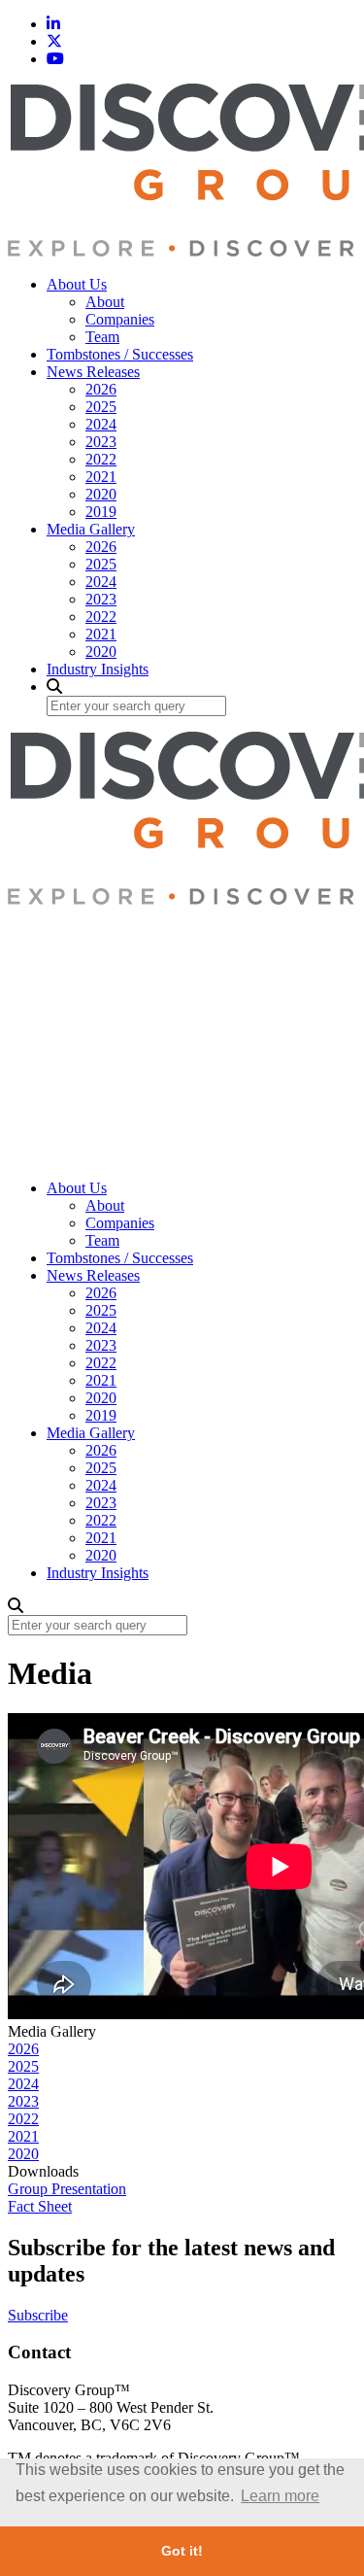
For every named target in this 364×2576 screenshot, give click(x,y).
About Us (77, 284)
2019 (101, 512)
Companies (120, 319)
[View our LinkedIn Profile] (53, 24)
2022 (101, 459)
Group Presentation (67, 2189)
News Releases (93, 372)
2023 (101, 442)
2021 (101, 477)
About (105, 302)
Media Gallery (91, 529)
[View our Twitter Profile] (54, 41)
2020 (101, 494)
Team (102, 337)
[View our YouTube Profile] (55, 59)
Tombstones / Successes (120, 354)
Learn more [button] (280, 2496)
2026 (101, 389)
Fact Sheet (40, 2206)
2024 (101, 424)
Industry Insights (98, 669)
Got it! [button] (182, 2551)
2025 (101, 407)
